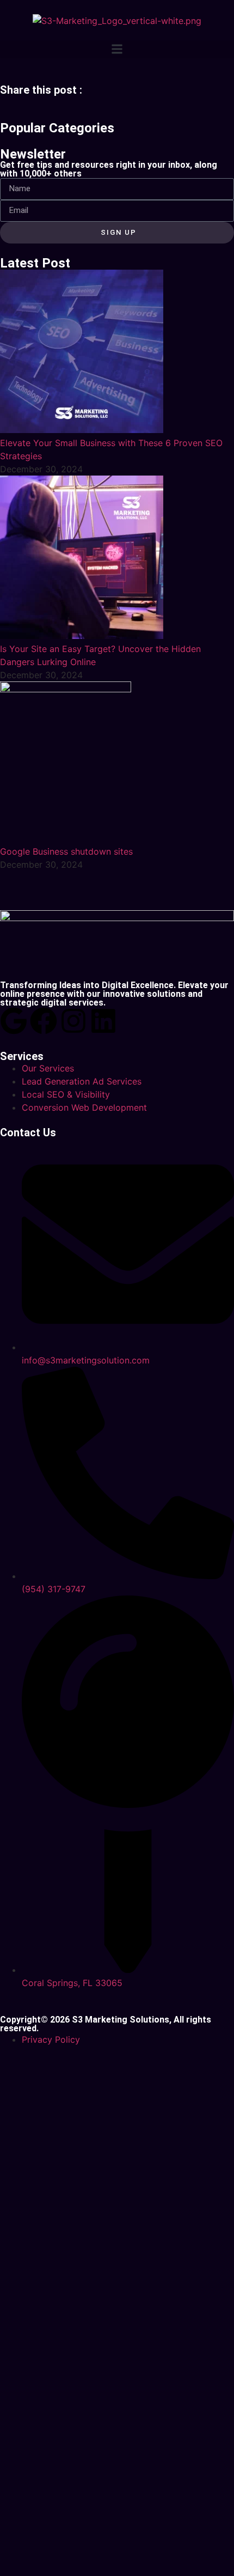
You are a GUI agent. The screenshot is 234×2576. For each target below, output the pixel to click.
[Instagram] (73, 1021)
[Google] (14, 1021)
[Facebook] (44, 1021)
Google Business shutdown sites (66, 851)
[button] (117, 49)
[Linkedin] (103, 1021)
